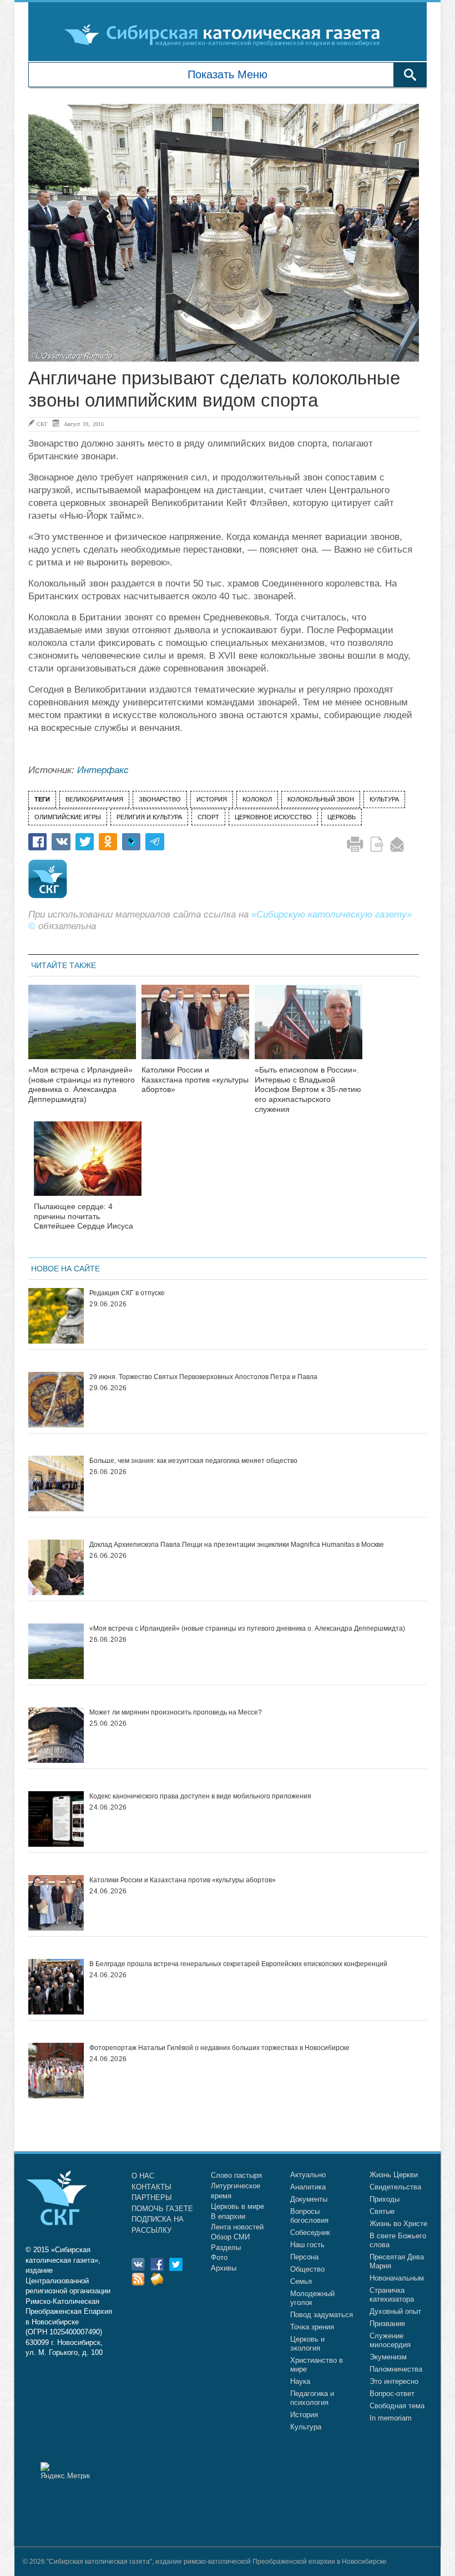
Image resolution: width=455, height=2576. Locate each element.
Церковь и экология (307, 2344)
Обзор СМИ (230, 2237)
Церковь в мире (237, 2206)
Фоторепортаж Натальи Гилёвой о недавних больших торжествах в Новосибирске (219, 2048)
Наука (300, 2381)
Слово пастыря (236, 2175)
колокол (257, 799)
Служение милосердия (390, 2340)
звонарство (160, 799)
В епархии (228, 2216)
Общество (307, 2269)
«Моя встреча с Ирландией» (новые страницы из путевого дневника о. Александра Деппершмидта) (82, 1084)
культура (384, 799)
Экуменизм (388, 2357)
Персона (304, 2257)
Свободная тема (397, 2406)
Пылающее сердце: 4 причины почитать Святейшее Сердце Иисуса (84, 1216)
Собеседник (310, 2232)
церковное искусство (273, 817)
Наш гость (307, 2245)
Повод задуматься (322, 2315)
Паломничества (396, 2369)
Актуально (308, 2175)
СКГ (42, 424)
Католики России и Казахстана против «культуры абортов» (195, 1080)
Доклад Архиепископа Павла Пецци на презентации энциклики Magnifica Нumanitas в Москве (237, 1545)
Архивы (224, 2268)
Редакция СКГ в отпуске (127, 1293)
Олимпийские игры (68, 817)
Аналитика (308, 2187)
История (304, 2415)
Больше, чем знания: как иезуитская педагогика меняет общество (193, 1461)
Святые (382, 2211)
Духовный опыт (395, 2311)
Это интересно (394, 2381)
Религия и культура (149, 817)
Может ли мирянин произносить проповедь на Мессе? (176, 1712)
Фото (219, 2257)
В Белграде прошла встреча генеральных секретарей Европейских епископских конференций (238, 1964)
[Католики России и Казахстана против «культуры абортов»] (195, 1029)
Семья (301, 2281)
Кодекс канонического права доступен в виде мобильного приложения (200, 1796)
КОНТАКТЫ (151, 2187)
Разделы (226, 2247)
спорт (208, 817)
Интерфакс (103, 770)
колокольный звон (321, 799)
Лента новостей (237, 2227)
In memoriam (391, 2418)
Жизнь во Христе (398, 2224)
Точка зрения (312, 2327)
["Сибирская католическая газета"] (226, 34)
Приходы (385, 2199)
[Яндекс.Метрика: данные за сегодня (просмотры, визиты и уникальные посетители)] (65, 2471)
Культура (306, 2427)
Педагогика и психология (312, 2398)
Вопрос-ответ (392, 2394)
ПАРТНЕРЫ (152, 2197)
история (212, 799)
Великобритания (94, 799)
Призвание (387, 2324)
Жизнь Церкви (394, 2175)
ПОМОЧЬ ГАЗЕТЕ (162, 2209)
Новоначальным (397, 2278)
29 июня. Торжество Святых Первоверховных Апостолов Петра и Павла (203, 1377)
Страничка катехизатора (392, 2295)
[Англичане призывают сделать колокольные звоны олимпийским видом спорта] (224, 233)
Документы (309, 2199)
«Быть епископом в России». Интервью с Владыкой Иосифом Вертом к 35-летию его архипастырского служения (308, 1089)
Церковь (342, 817)
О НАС (143, 2176)
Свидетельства (395, 2187)
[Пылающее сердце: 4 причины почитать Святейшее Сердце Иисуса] (88, 1166)
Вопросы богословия (309, 2216)
